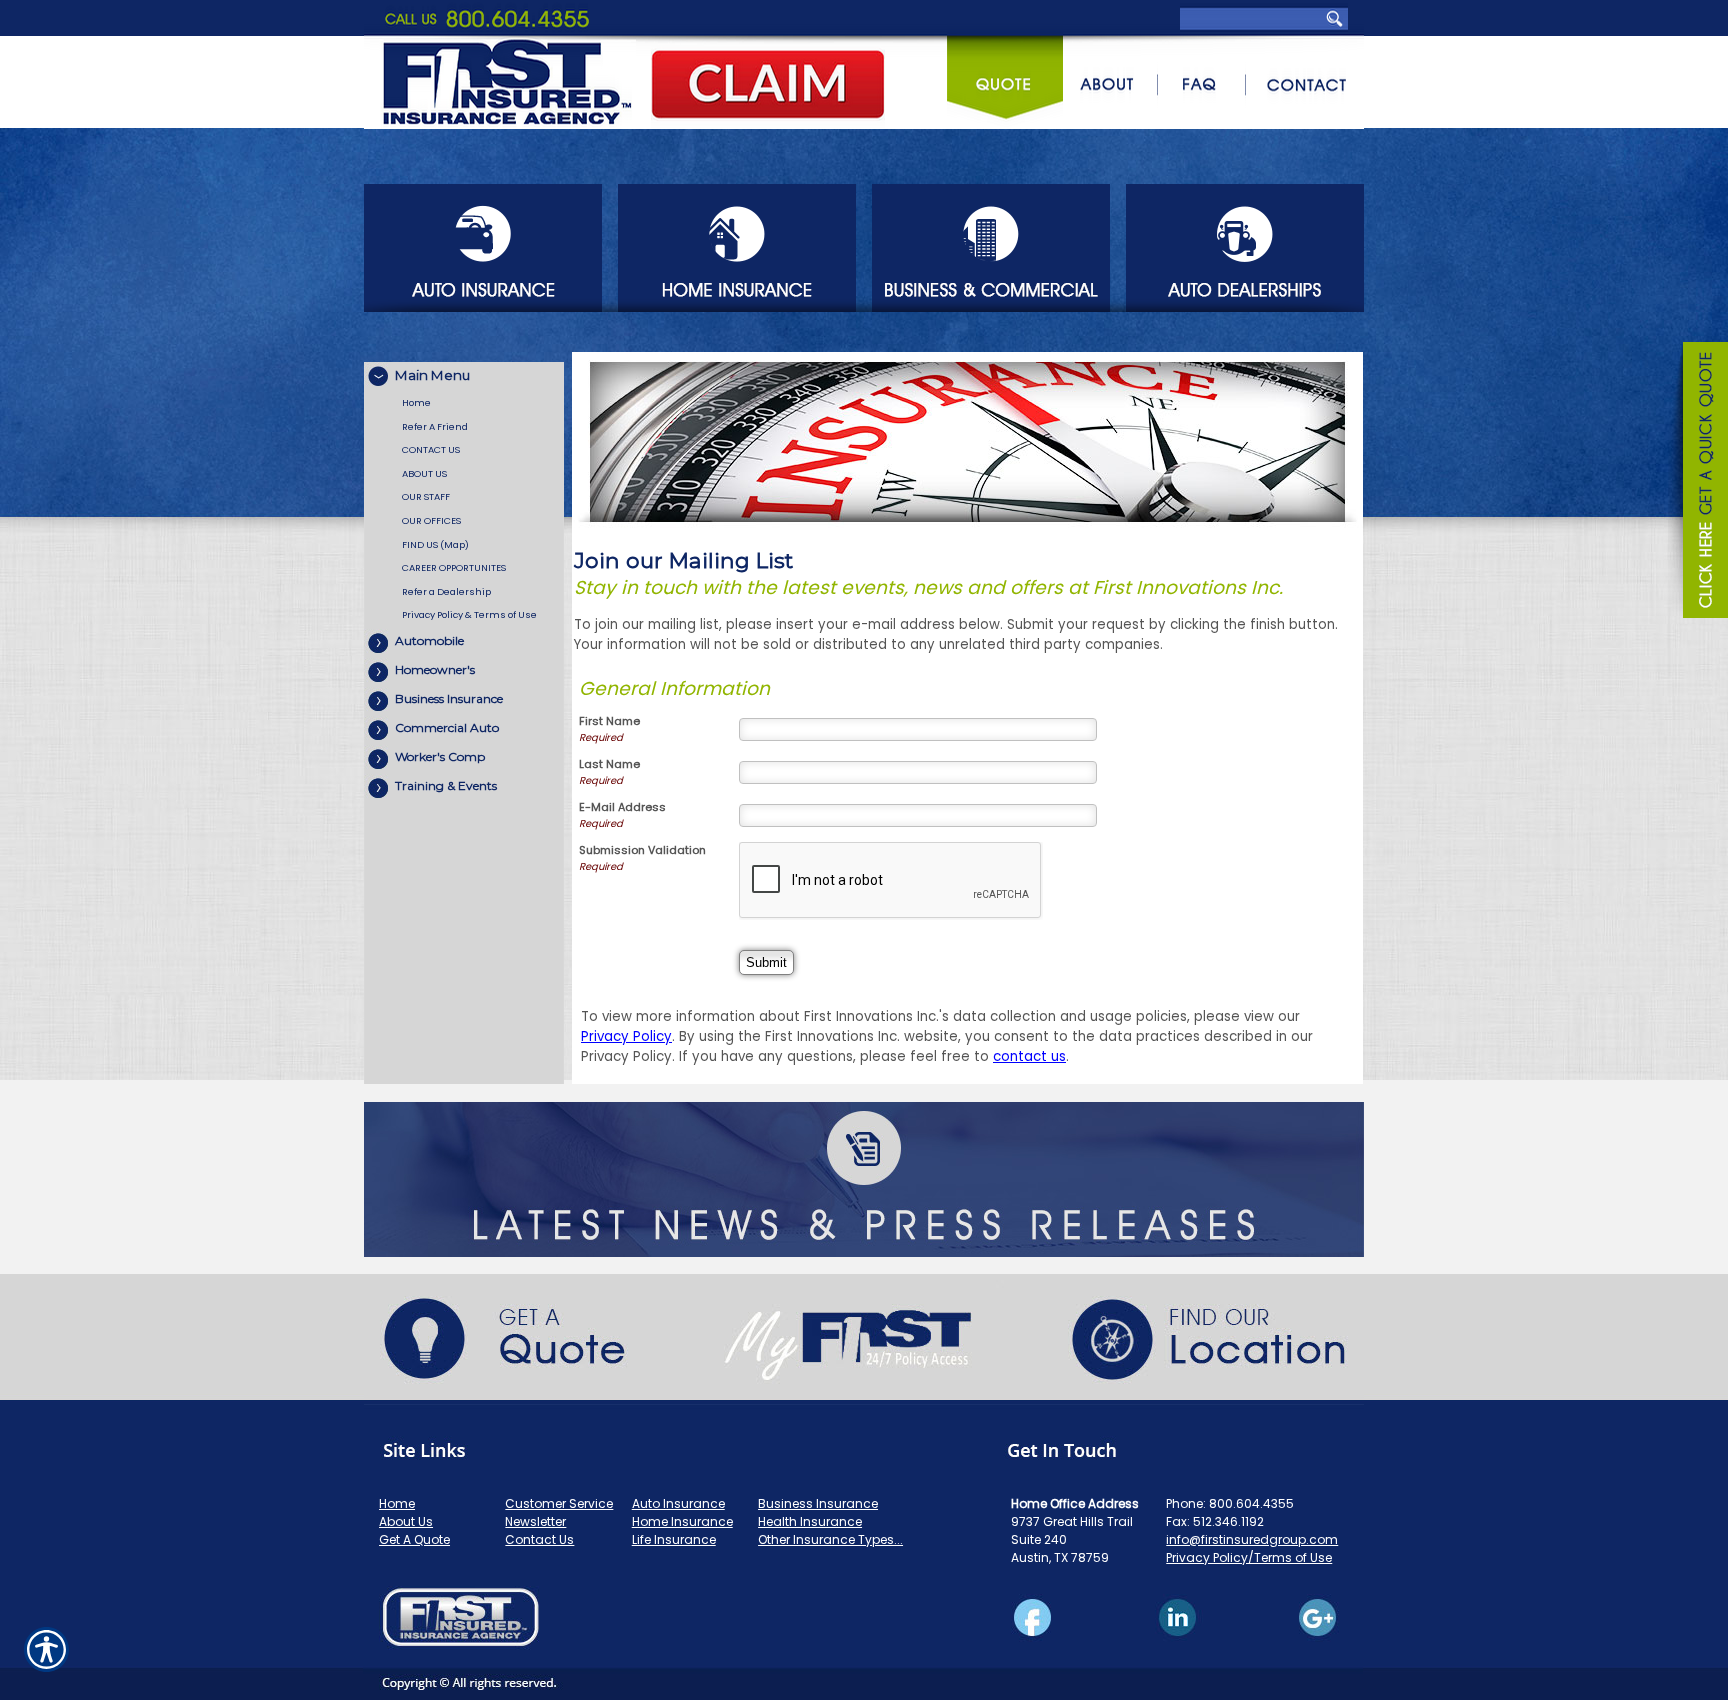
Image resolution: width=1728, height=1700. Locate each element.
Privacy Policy (626, 1036)
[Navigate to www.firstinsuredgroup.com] (1698, 483)
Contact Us (539, 1539)
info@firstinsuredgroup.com (1252, 1539)
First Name (609, 721)
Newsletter (535, 1521)
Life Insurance (674, 1539)
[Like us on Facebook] (864, 1639)
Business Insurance (818, 1503)
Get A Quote (414, 1539)
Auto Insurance (678, 1503)
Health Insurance (810, 1521)
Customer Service (559, 1503)
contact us (1029, 1056)
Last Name (609, 764)
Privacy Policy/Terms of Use (1249, 1557)
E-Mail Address (622, 807)
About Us (406, 1521)
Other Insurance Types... (830, 1539)
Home (397, 1503)
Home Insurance (682, 1521)
